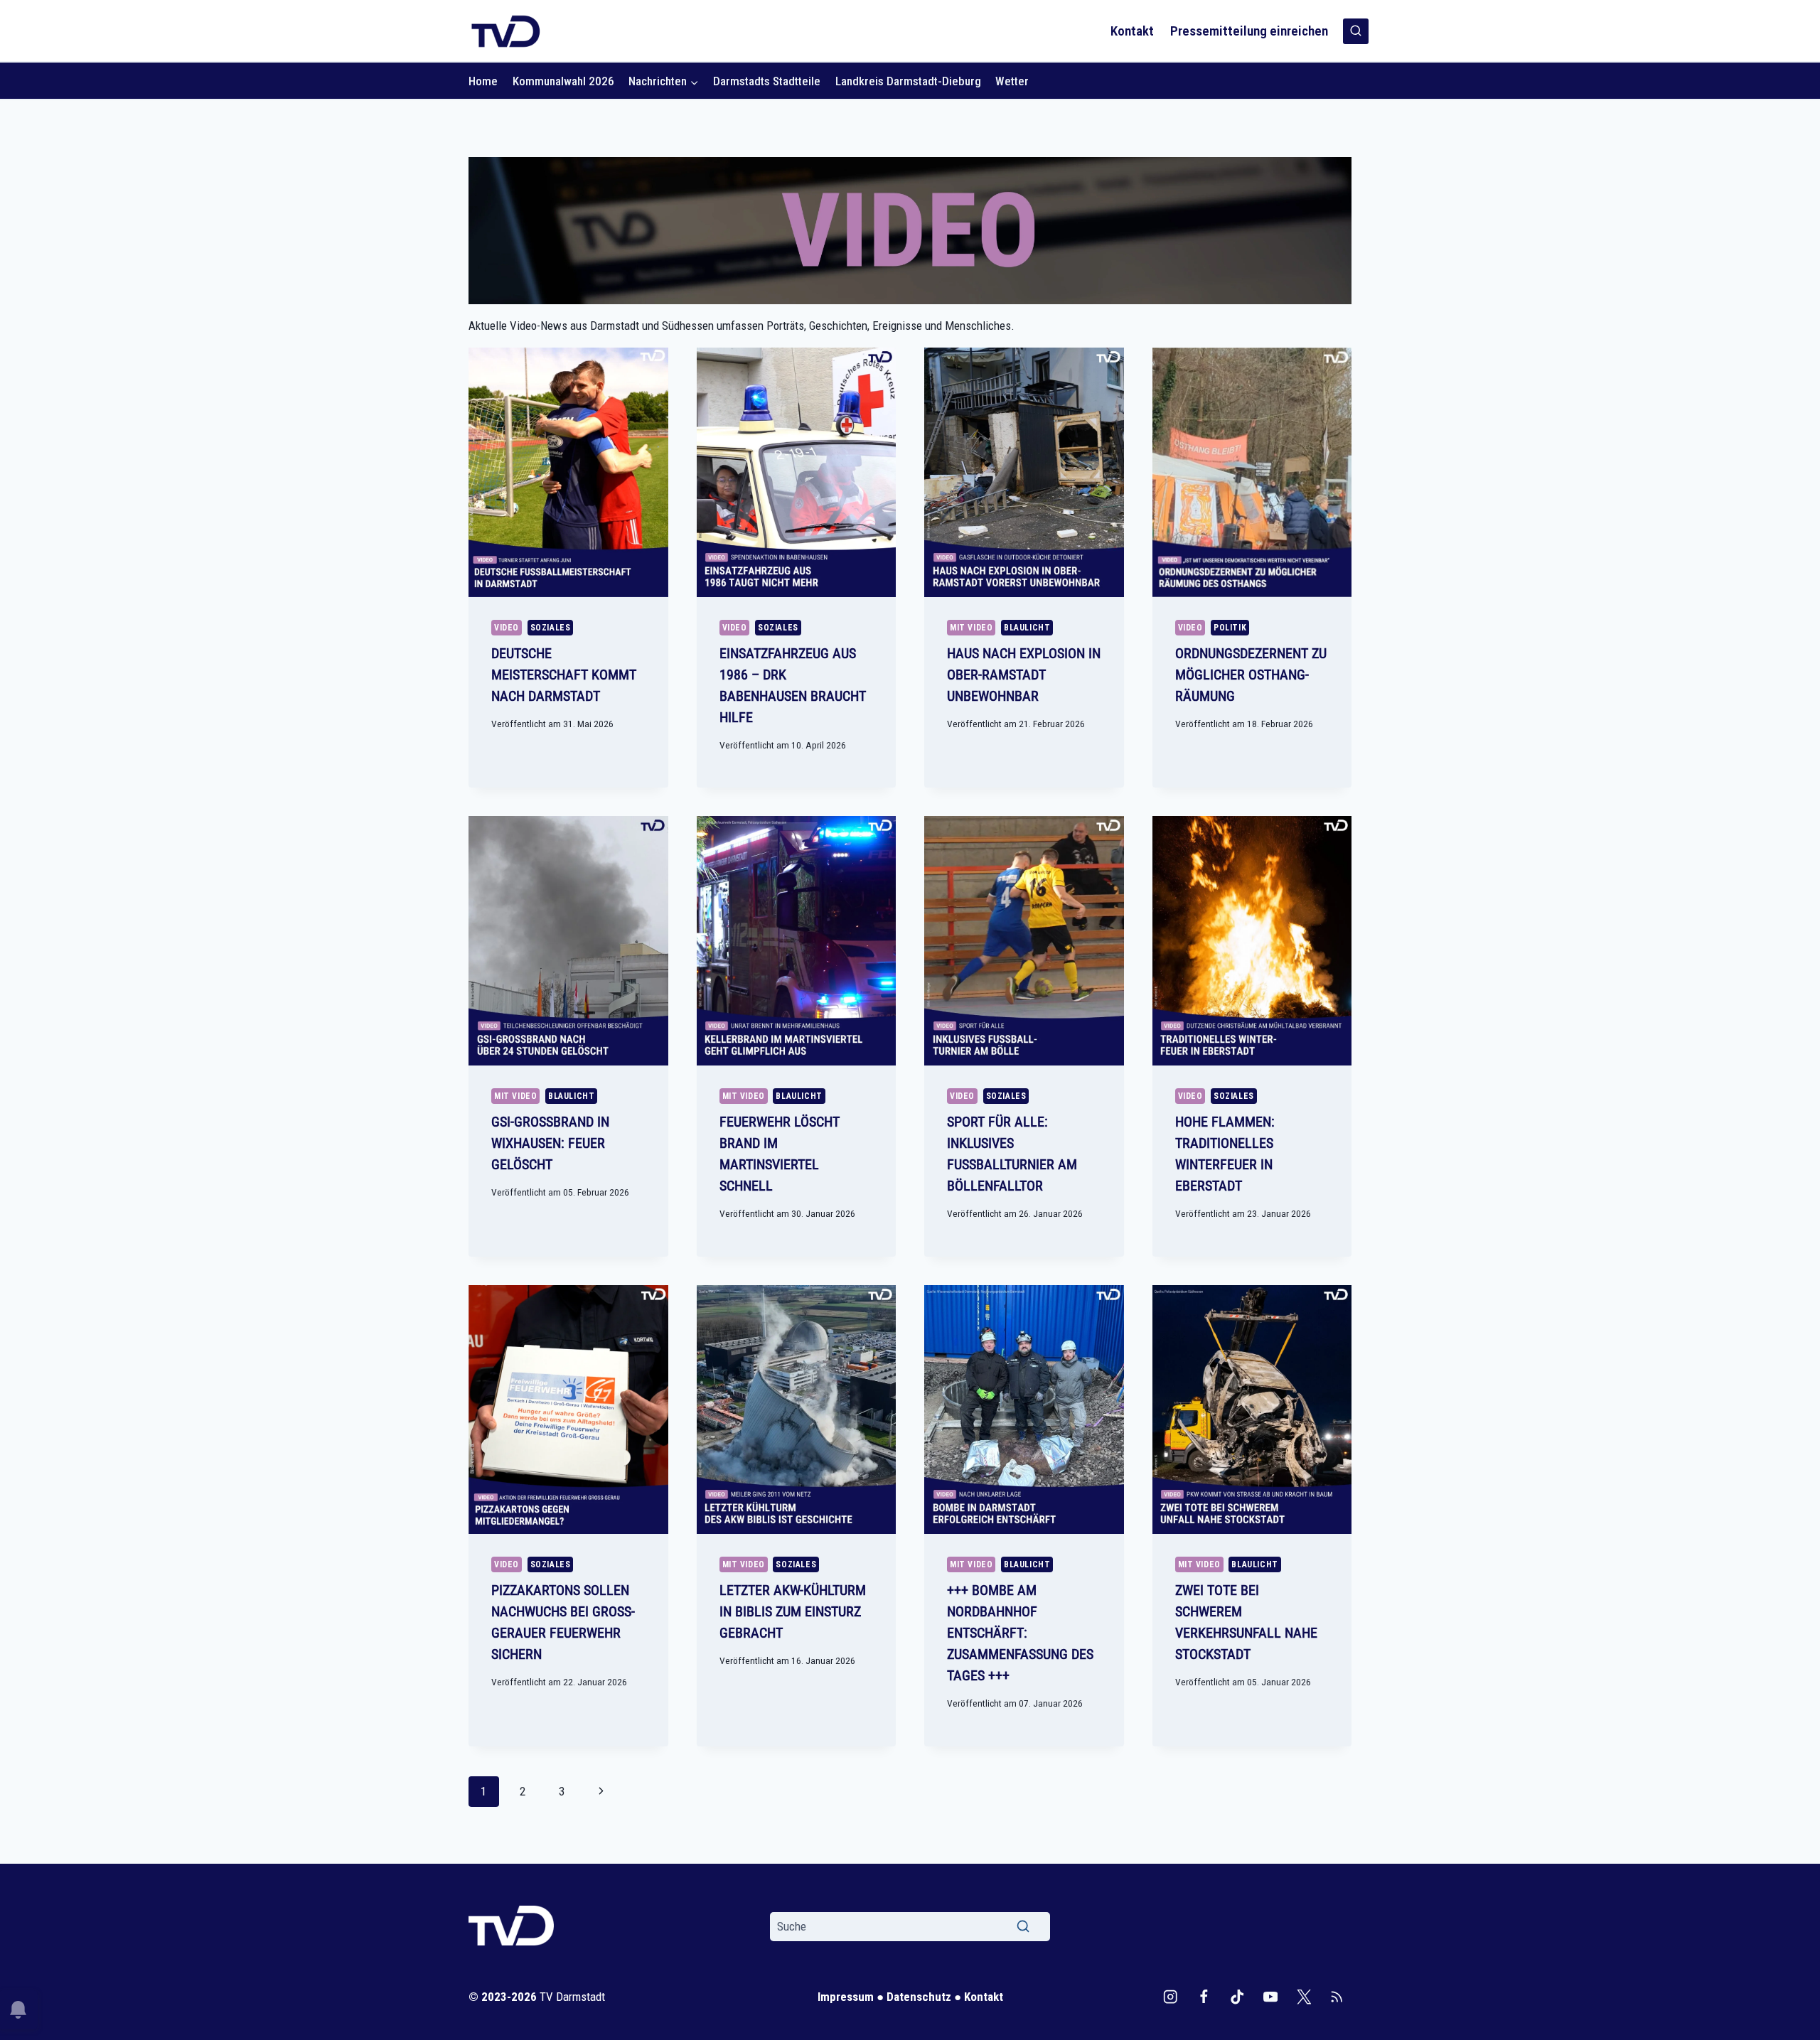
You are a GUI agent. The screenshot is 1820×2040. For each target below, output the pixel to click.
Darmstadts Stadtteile (767, 81)
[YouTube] (1270, 1997)
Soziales (551, 628)
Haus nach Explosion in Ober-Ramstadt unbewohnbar (1024, 675)
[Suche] (1023, 1926)
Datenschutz (919, 1997)
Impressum (846, 1997)
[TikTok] (1237, 1997)
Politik (1230, 628)
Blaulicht (1027, 628)
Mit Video (971, 628)
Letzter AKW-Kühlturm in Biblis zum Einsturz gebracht (793, 1611)
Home (483, 81)
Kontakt (1132, 31)
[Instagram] (1171, 1997)
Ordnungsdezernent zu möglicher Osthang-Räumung (1251, 675)
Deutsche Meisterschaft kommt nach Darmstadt (564, 675)
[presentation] (568, 472)
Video (507, 628)
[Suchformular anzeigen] (1356, 31)
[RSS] (1337, 1997)
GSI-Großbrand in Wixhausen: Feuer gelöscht (550, 1143)
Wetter (1012, 81)
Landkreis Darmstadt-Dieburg (908, 81)
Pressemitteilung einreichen (1249, 31)
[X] (1304, 1997)
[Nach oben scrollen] (1786, 2025)
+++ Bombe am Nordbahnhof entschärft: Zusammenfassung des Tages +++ (1020, 1633)
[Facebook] (1204, 1997)
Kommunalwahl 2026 (563, 81)
